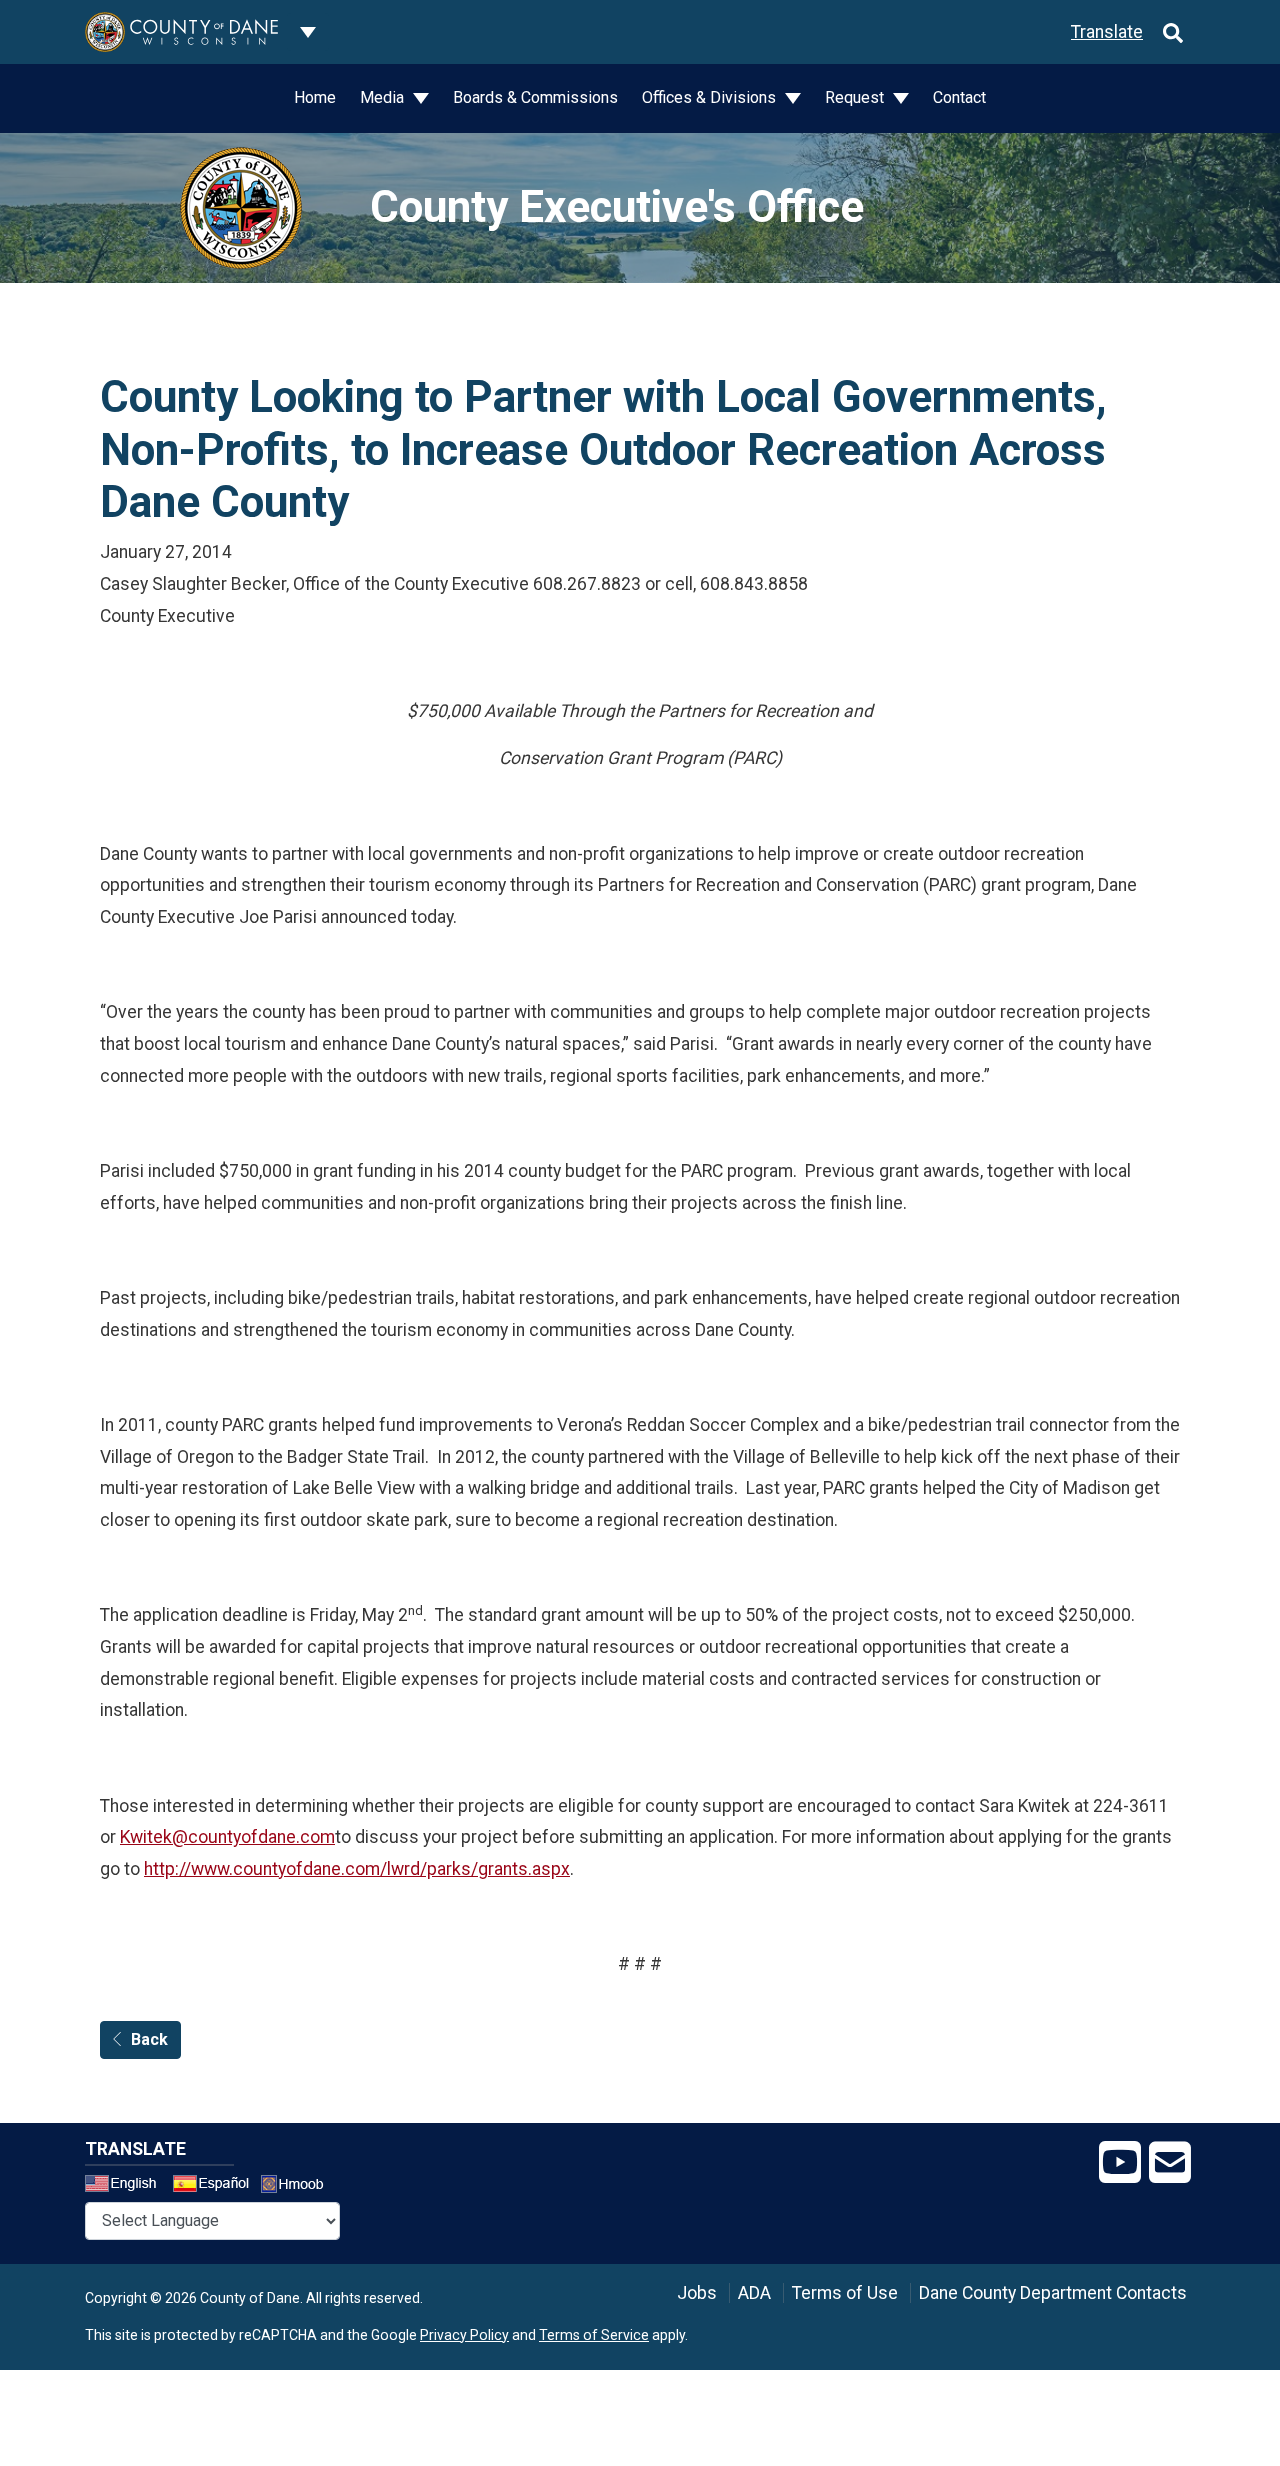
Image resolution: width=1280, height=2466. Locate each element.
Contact (959, 97)
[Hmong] (299, 2186)
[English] (127, 2186)
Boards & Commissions (535, 97)
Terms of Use (845, 2293)
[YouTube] (1120, 2163)
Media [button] (384, 97)
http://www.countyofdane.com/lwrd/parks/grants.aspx (357, 1869)
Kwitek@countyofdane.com (227, 1837)
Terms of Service (594, 2335)
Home (315, 97)
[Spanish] (215, 2186)
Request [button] (856, 97)
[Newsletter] (1170, 2163)
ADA (754, 2293)
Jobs (697, 2293)
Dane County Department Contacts (1053, 2293)
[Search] (1173, 32)
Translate (1107, 32)
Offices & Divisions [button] (711, 97)
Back (149, 2039)
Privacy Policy (464, 2335)
